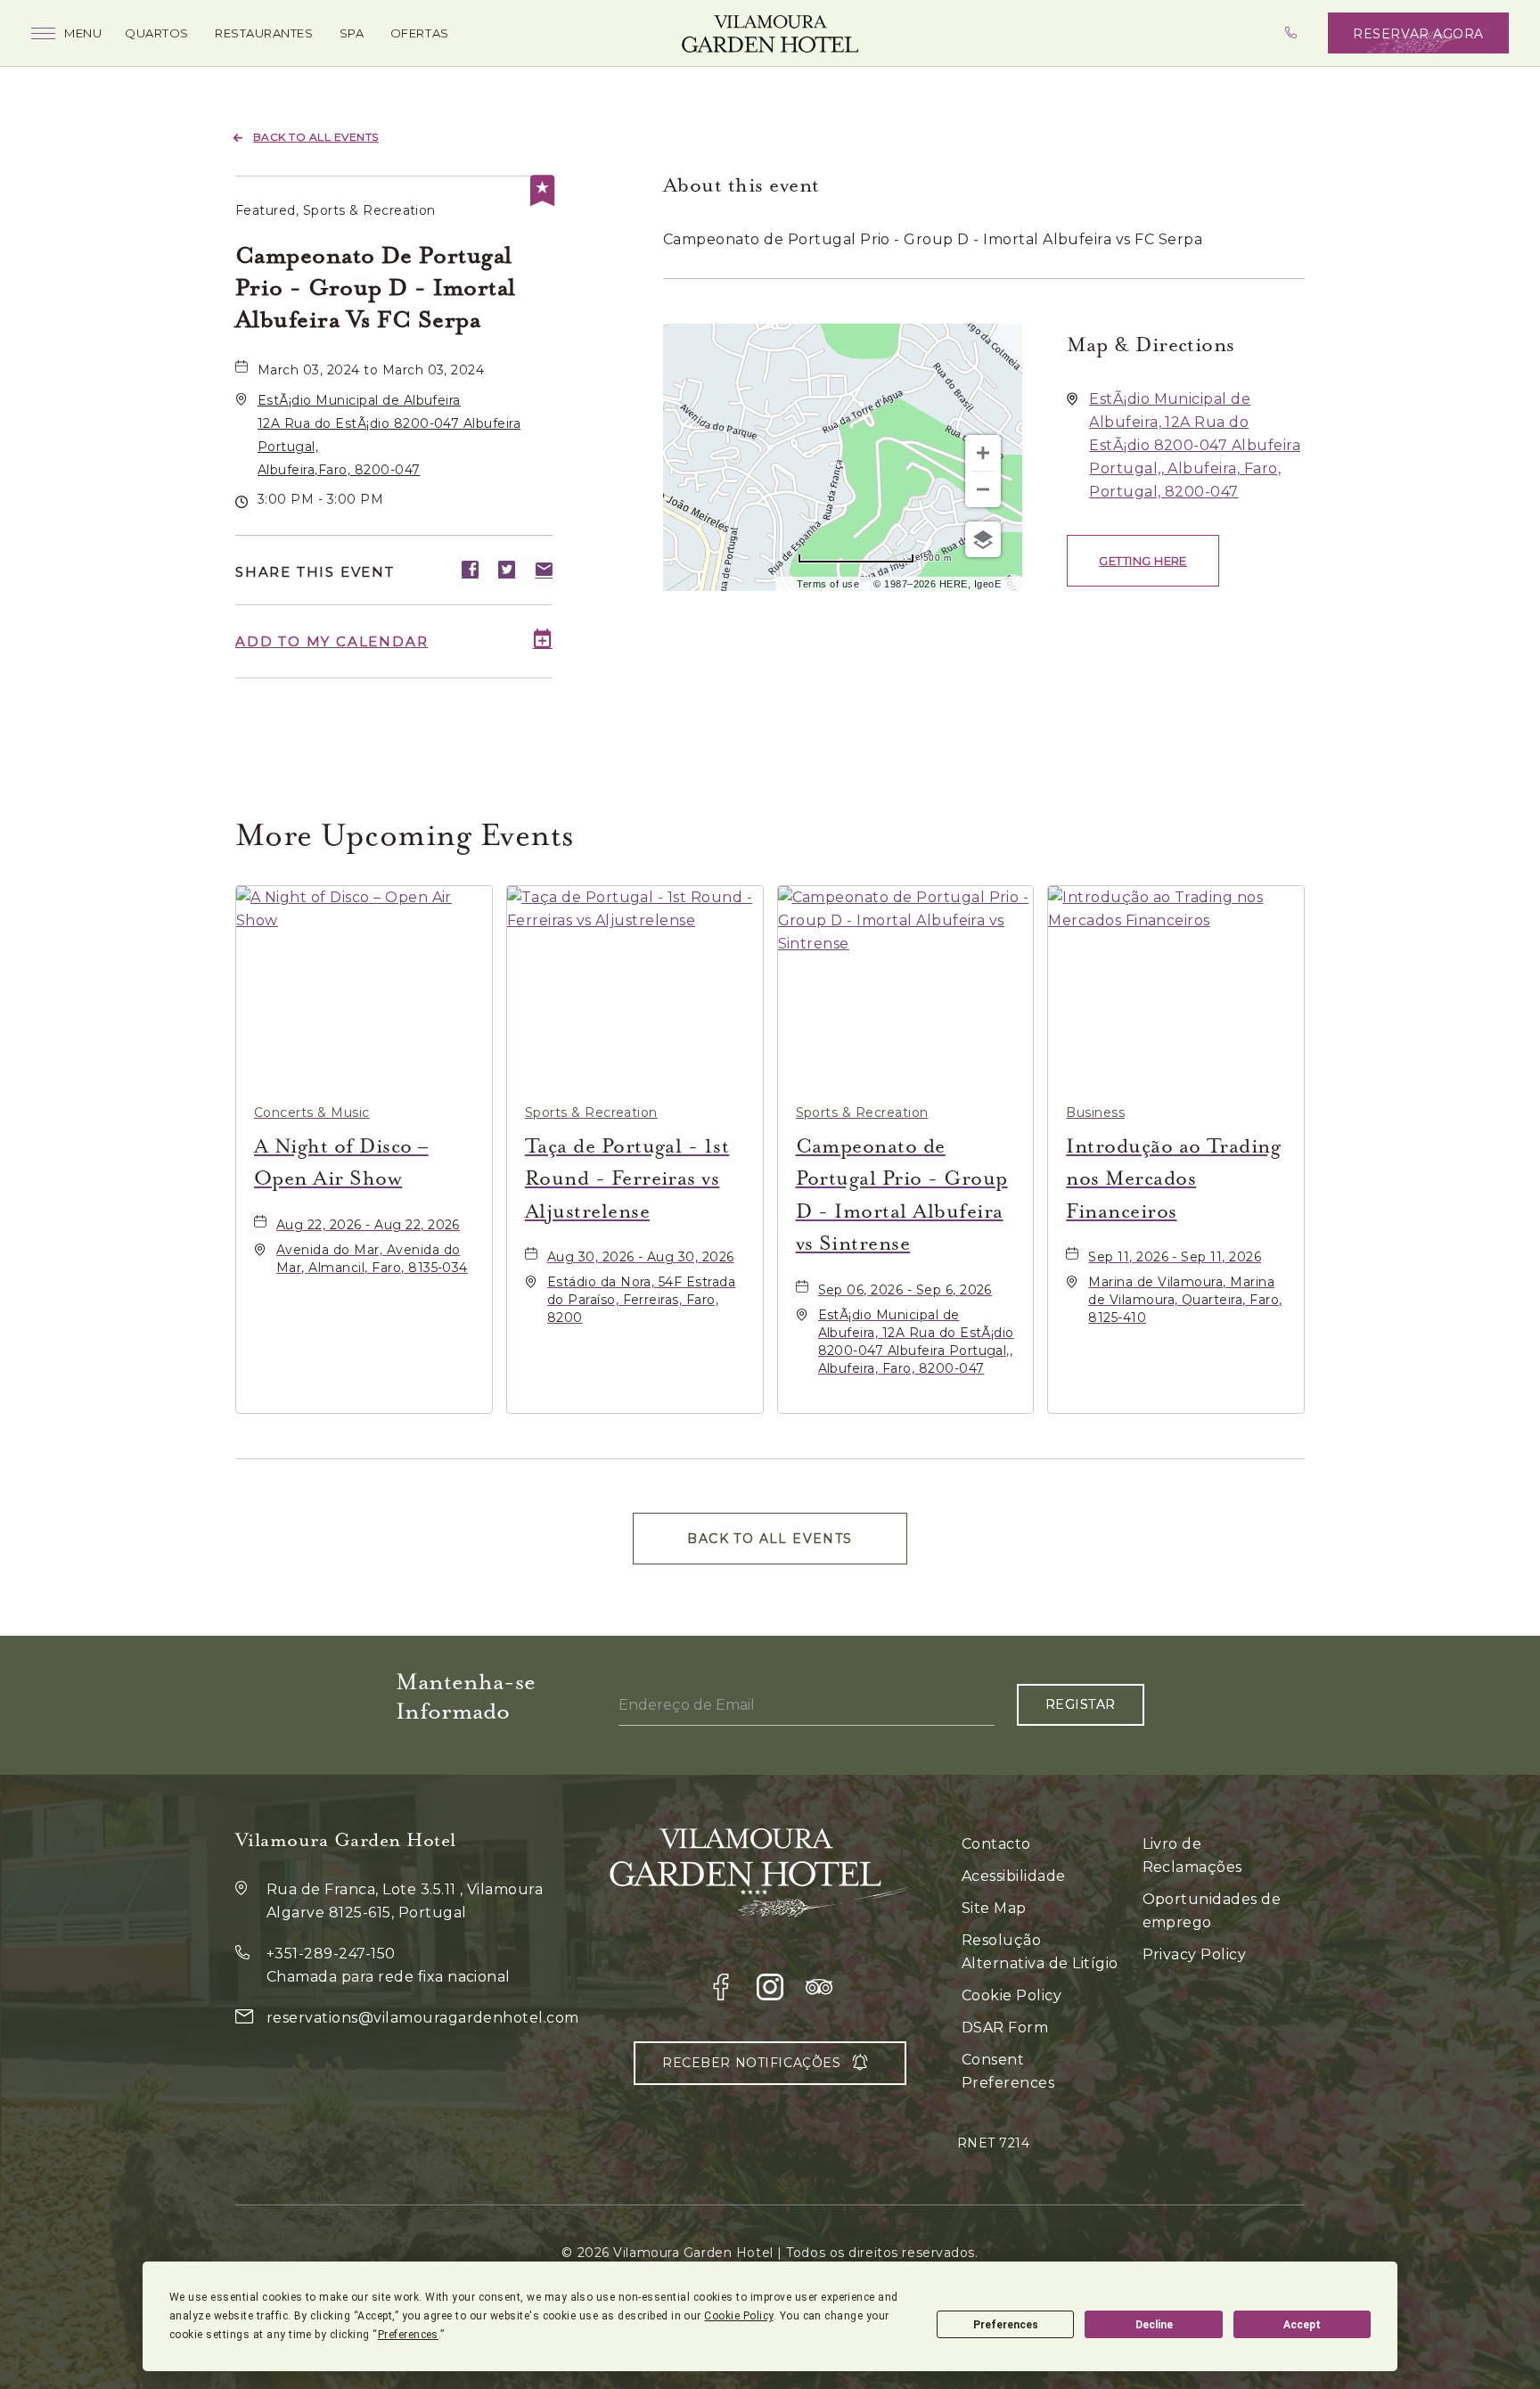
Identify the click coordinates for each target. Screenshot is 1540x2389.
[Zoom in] (983, 453)
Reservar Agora (1418, 34)
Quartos (157, 33)
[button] (1143, 561)
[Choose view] (983, 539)
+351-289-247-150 (331, 1954)
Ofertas (420, 33)
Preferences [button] (408, 2335)
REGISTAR (1081, 1704)
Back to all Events (316, 137)
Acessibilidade (1014, 1876)
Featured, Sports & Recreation (336, 210)
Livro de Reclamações (1192, 1855)
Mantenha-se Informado (466, 1696)
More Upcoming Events (405, 835)
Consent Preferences (1008, 2071)
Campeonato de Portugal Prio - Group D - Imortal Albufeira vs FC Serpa (376, 287)
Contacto (996, 1844)
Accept (1302, 2325)
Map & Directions (1151, 345)
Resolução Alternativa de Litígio (1040, 1952)
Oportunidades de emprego (1212, 1911)
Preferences (1006, 2325)
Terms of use (828, 584)
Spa (352, 33)
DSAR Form (1005, 2028)
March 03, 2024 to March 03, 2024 (371, 370)
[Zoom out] (983, 489)
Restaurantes (264, 33)
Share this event (315, 572)
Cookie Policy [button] (738, 2316)
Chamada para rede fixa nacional (389, 1977)
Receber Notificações (751, 2063)
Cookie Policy (1012, 1995)
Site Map (994, 1908)
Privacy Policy (1195, 1954)
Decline (1154, 2325)
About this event (741, 185)
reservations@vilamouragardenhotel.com (423, 2018)
